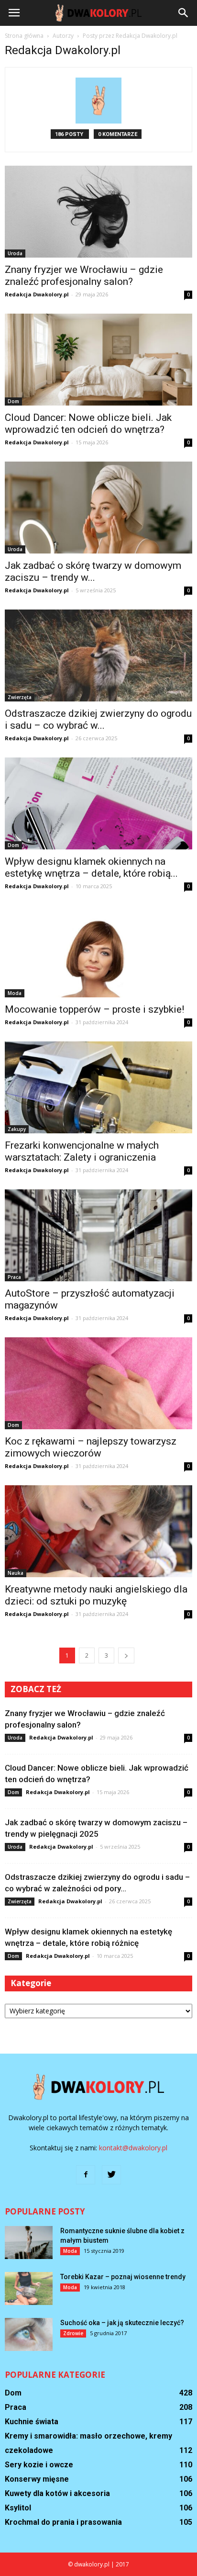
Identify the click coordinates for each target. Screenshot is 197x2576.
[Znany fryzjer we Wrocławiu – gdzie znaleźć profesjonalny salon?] (98, 212)
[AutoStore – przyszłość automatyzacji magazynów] (98, 1235)
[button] (184, 13)
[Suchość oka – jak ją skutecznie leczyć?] (29, 2334)
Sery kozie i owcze (39, 2465)
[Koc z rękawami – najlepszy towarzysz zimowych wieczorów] (98, 1383)
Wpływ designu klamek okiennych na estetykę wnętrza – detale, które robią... (91, 867)
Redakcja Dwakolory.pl (37, 294)
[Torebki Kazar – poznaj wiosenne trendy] (29, 2288)
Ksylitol (18, 2508)
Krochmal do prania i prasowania (63, 2522)
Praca (14, 1277)
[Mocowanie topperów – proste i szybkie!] (98, 951)
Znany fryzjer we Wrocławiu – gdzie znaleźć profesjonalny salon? (84, 276)
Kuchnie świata (32, 2422)
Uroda (15, 253)
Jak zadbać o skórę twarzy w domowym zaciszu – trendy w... (93, 571)
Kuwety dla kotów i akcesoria (57, 2493)
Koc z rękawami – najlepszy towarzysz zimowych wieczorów (91, 1447)
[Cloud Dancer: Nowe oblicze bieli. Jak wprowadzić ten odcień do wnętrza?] (98, 360)
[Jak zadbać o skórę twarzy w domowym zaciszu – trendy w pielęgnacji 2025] (98, 508)
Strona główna (24, 36)
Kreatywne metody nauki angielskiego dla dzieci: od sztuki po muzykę (96, 1595)
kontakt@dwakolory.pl (133, 2148)
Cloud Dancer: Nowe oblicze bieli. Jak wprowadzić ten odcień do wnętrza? (88, 424)
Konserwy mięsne (37, 2479)
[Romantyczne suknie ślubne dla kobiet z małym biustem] (29, 2243)
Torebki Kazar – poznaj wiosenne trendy (123, 2277)
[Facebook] (86, 2175)
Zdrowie (73, 2333)
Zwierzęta (20, 697)
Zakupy (17, 1129)
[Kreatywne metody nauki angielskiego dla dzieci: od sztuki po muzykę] (98, 1531)
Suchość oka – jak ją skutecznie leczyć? (122, 2323)
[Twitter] (111, 2175)
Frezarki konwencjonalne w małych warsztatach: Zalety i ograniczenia (82, 1151)
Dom (13, 401)
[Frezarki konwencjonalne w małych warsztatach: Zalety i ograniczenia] (98, 1087)
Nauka (16, 1573)
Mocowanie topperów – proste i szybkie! (94, 1009)
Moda (15, 993)
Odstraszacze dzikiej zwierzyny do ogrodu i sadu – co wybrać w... (98, 719)
